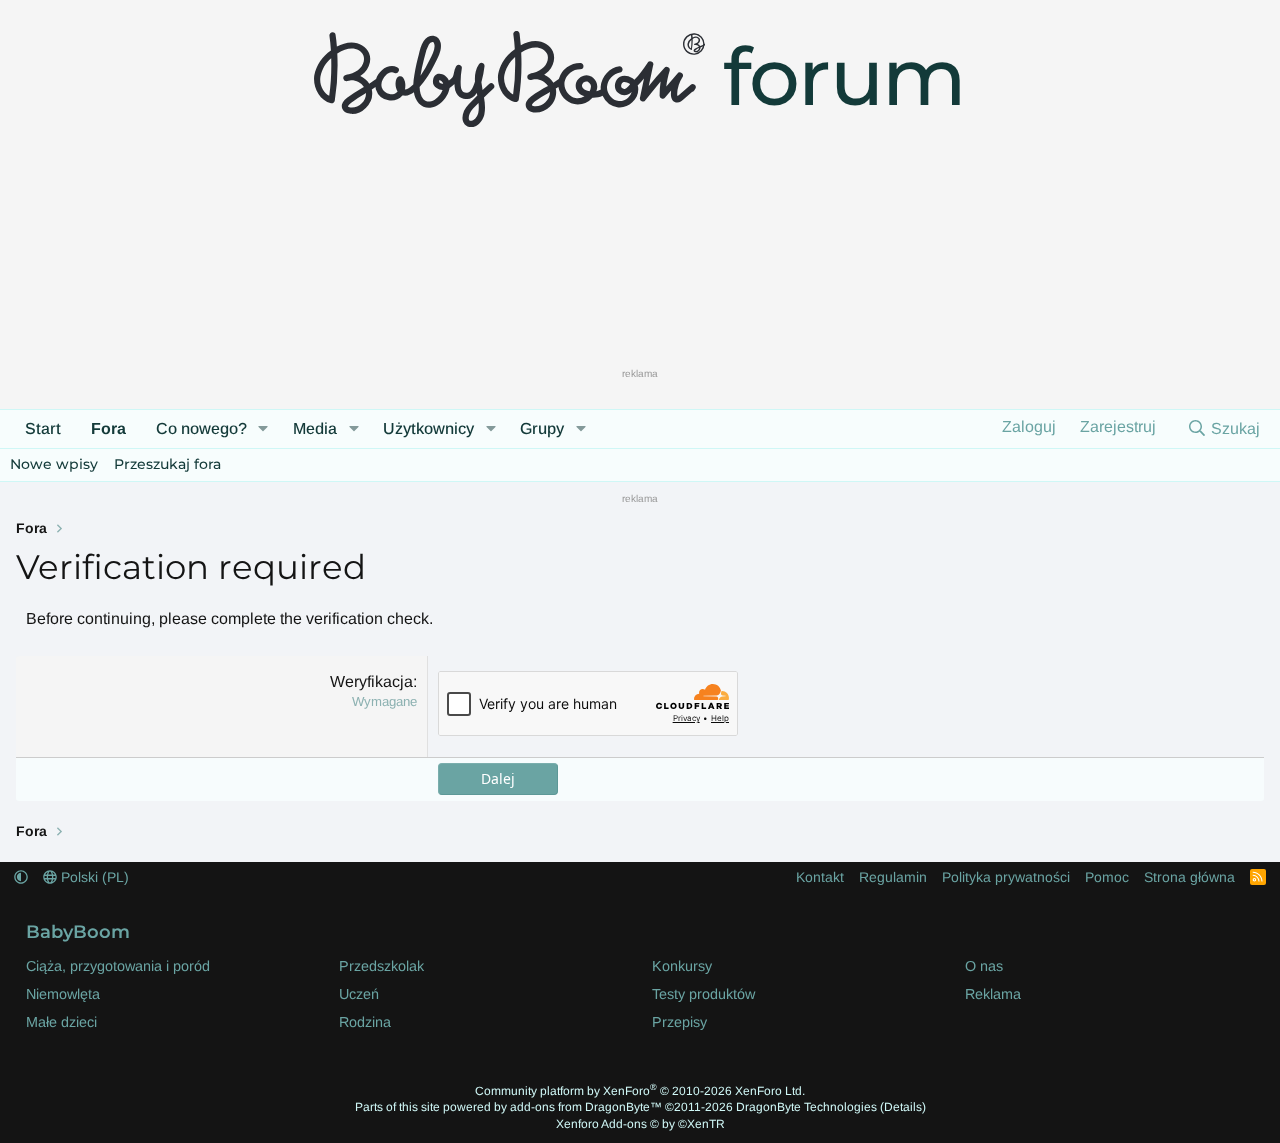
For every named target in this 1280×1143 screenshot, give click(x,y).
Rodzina (365, 1022)
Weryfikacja (371, 681)
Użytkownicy (428, 428)
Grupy (542, 428)
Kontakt (820, 877)
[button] (263, 429)
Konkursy (682, 966)
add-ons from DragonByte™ (586, 1107)
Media (315, 428)
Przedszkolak (381, 966)
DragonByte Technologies (806, 1107)
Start (43, 428)
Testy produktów (703, 994)
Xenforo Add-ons (640, 1124)
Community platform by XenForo (640, 1091)
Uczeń (359, 994)
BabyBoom (78, 931)
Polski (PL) (93, 877)
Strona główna (1189, 877)
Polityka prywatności (1006, 877)
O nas (984, 966)
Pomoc (1107, 877)
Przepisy (679, 1022)
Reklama (993, 994)
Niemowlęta (63, 994)
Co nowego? (201, 428)
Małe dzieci (61, 1022)
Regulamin (893, 877)
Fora (108, 428)
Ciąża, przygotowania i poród (118, 966)
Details (903, 1107)
